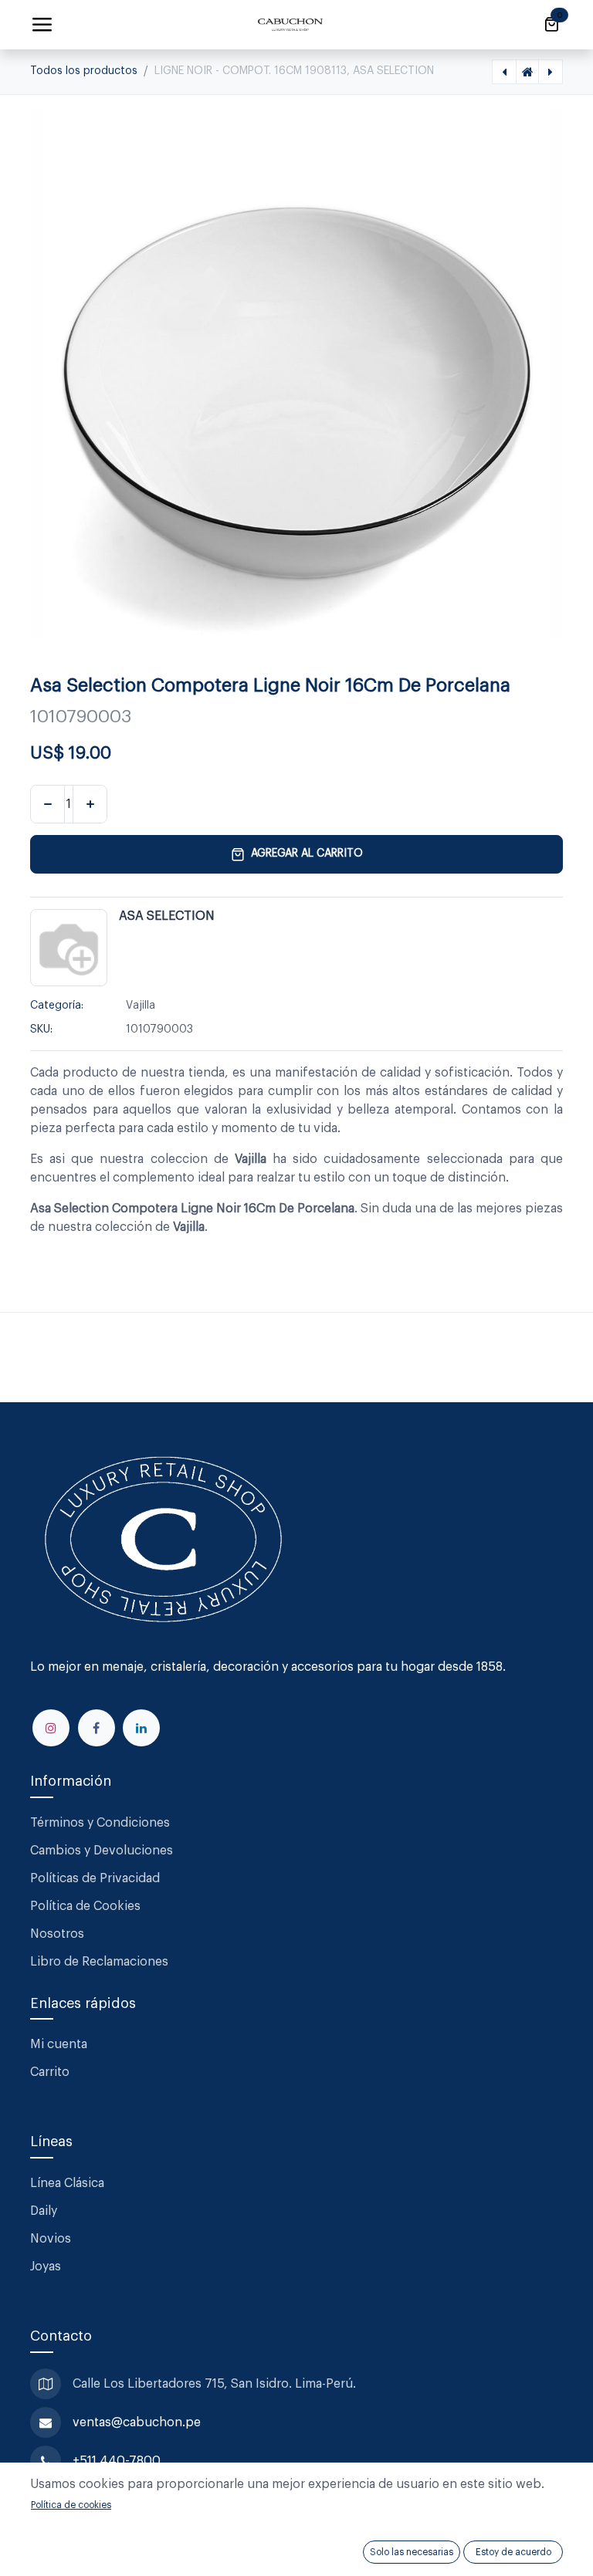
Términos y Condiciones (102, 1823)
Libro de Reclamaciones (99, 1962)
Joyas (46, 2267)
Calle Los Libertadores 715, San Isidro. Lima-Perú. (216, 2384)
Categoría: (57, 1006)
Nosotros (57, 1934)
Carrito (50, 2072)
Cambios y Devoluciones (102, 1851)
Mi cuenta (59, 2044)
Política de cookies (71, 2505)
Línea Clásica (67, 2183)
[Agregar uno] (90, 804)
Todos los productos (84, 71)
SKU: (41, 1029)
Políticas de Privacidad (95, 1878)
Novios (51, 2239)
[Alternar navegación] (42, 25)
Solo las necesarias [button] (412, 2552)
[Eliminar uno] (47, 804)
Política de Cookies (85, 1906)
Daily (44, 2211)
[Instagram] (51, 1728)
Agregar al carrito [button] (307, 854)
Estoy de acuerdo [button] (513, 2552)
